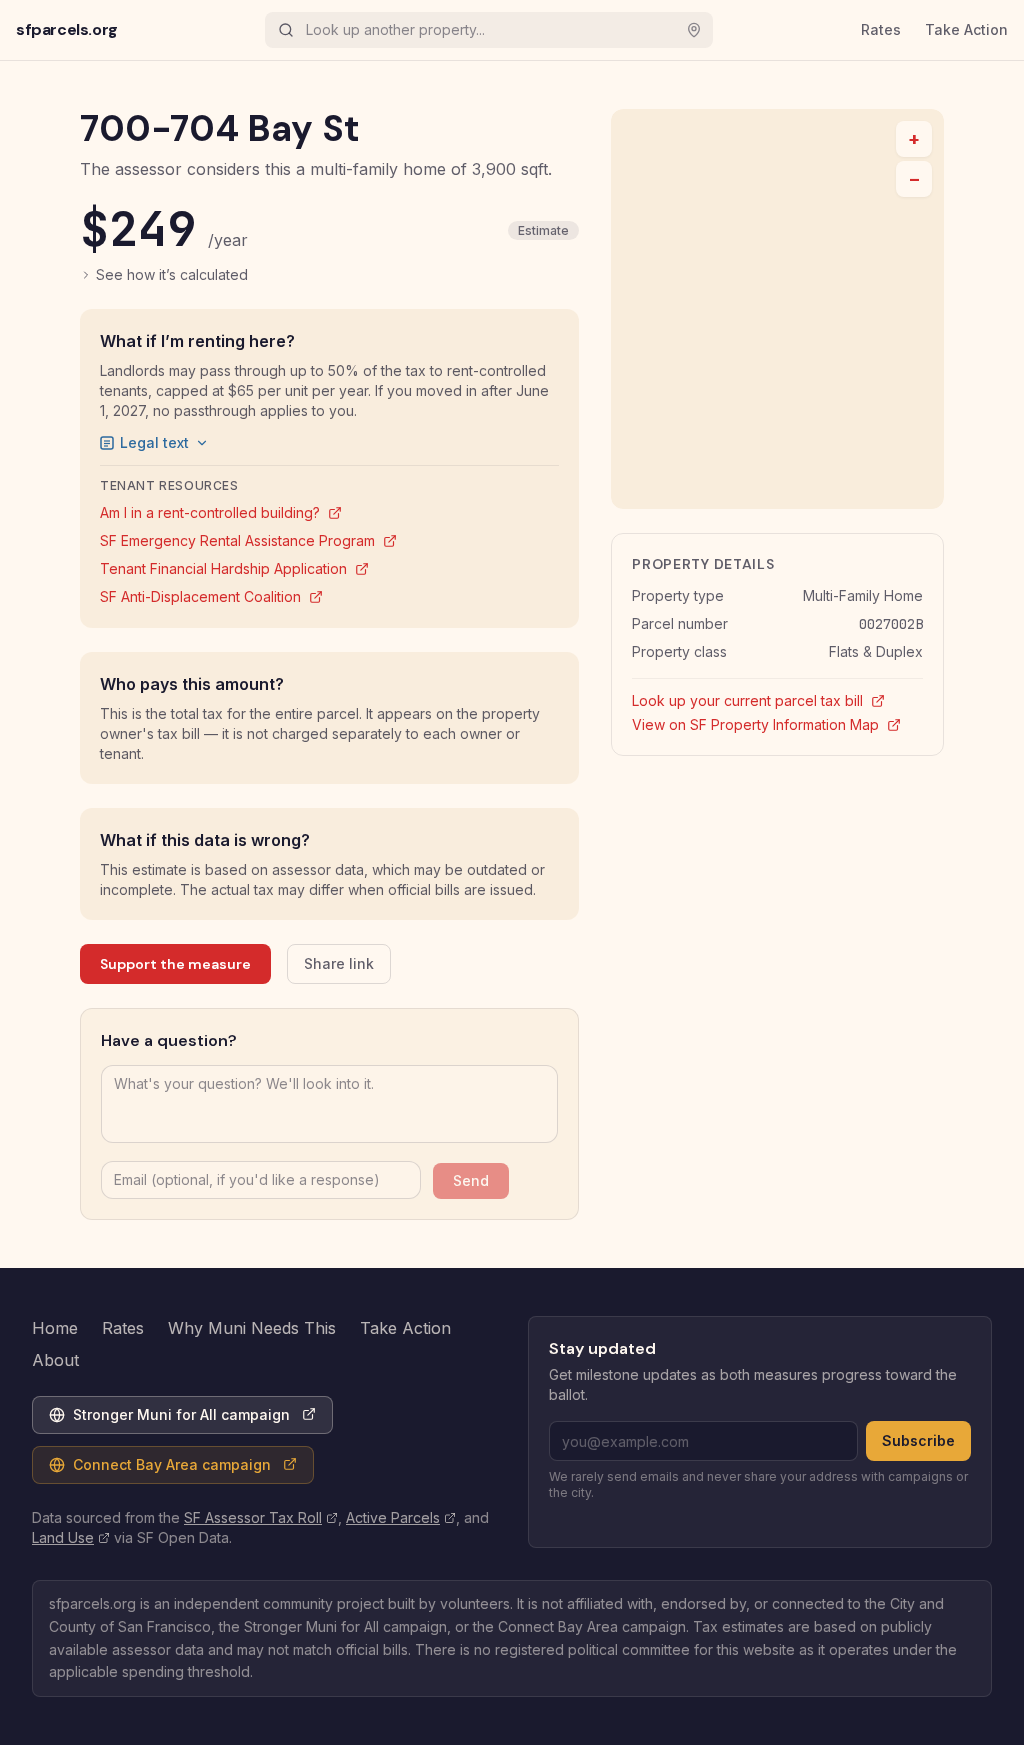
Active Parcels (401, 1517)
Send (471, 1180)
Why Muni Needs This (252, 1328)
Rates (881, 29)
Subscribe (918, 1440)
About (55, 1360)
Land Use (71, 1537)
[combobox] (485, 30)
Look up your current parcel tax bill (777, 700)
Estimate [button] (543, 230)
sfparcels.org (67, 29)
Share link (339, 963)
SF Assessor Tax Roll (261, 1517)
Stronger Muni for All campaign (169, 1419)
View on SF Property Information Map (777, 724)
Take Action (966, 29)
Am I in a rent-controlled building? (221, 512)
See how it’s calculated (172, 274)
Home (55, 1328)
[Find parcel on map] (694, 30)
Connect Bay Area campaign (159, 1469)
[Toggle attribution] (922, 487)
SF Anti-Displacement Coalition (211, 596)
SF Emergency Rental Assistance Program (248, 540)
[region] (777, 309)
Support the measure (175, 964)
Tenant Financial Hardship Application (234, 568)
